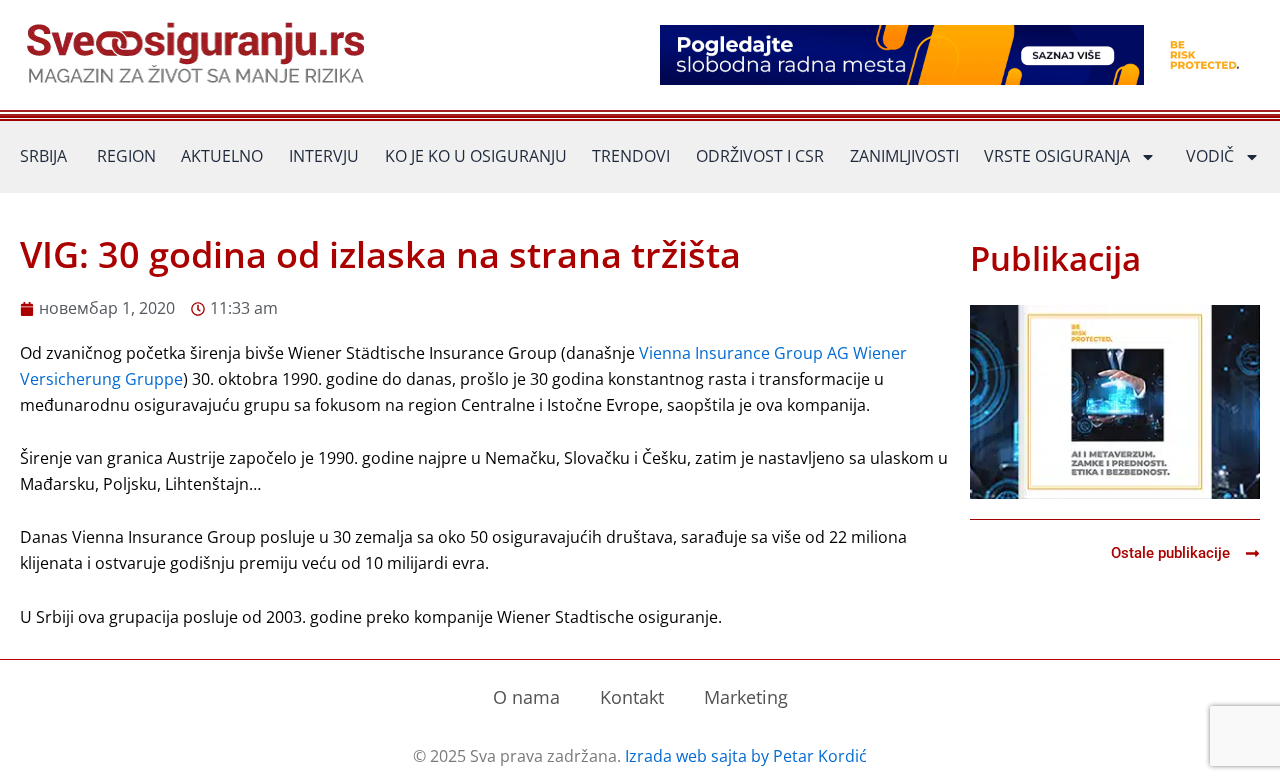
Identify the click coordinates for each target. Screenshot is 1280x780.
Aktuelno (222, 156)
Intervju (324, 156)
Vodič (1210, 156)
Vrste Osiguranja (1057, 156)
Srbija (43, 156)
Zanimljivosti (904, 156)
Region (126, 156)
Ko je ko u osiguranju (476, 156)
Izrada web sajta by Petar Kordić (746, 756)
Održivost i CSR (760, 156)
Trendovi (631, 156)
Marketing (746, 697)
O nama (526, 697)
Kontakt (632, 697)
